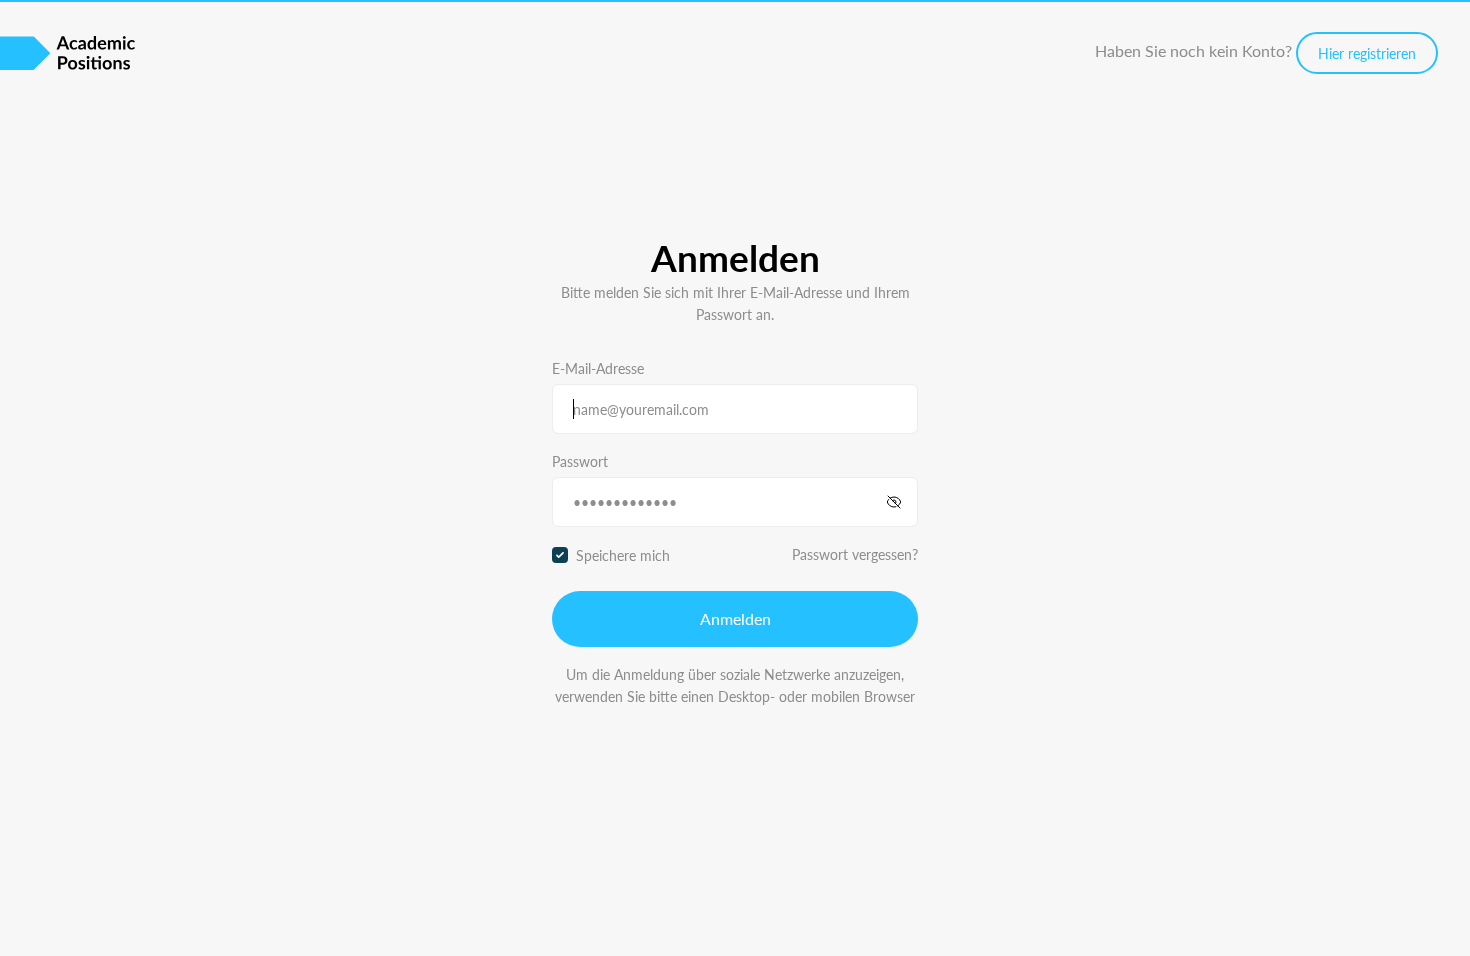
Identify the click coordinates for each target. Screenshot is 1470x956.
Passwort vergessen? (855, 554)
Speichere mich (623, 555)
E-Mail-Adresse (598, 368)
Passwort (580, 461)
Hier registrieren (1367, 53)
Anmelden (735, 618)
